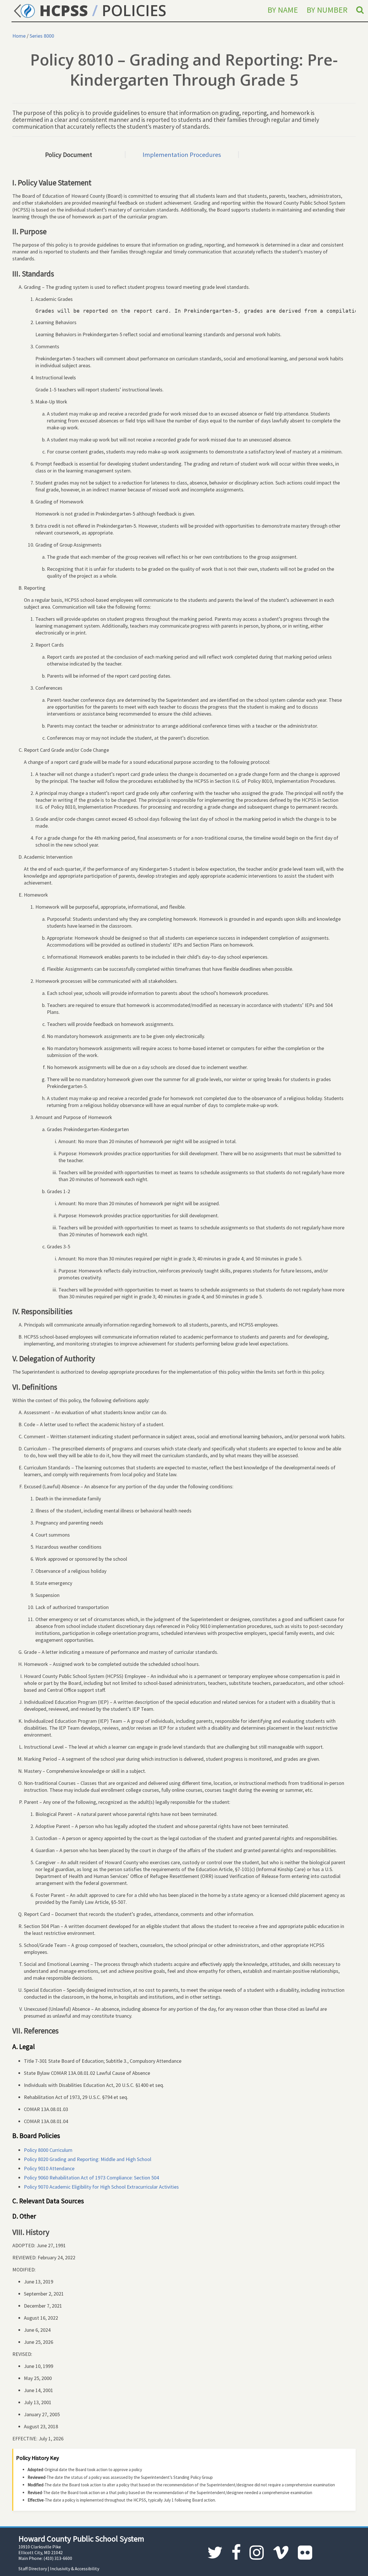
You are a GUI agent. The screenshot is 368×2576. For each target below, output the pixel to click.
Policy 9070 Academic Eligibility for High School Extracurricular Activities (101, 2187)
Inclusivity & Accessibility (75, 2569)
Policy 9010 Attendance (49, 2168)
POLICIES (134, 10)
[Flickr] (305, 2553)
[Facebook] (236, 2553)
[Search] (360, 10)
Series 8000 (42, 36)
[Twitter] (215, 2553)
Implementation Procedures (182, 155)
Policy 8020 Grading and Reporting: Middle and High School (88, 2159)
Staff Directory (33, 2569)
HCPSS (62, 10)
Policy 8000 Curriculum (48, 2150)
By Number (327, 10)
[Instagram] (257, 2553)
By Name (283, 10)
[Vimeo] (281, 2553)
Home (19, 36)
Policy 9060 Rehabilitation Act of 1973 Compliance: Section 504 (91, 2178)
